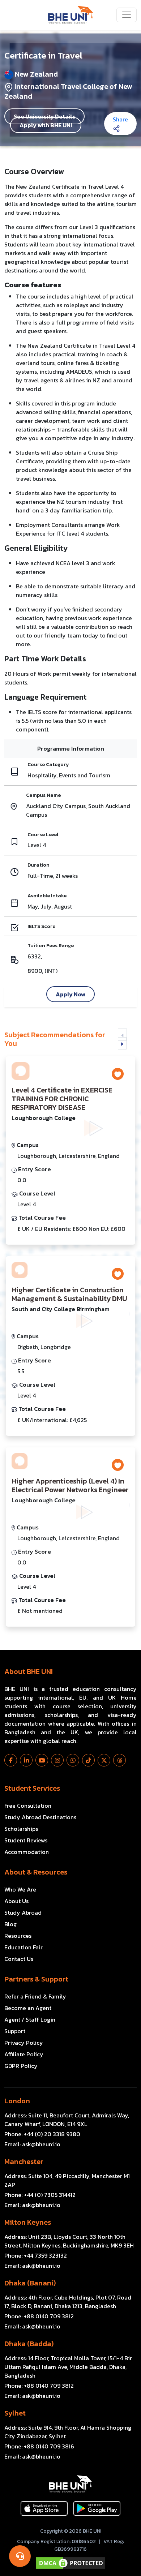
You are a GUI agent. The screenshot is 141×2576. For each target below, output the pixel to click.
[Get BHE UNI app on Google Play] (97, 2508)
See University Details (44, 116)
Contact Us (19, 1959)
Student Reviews (26, 1840)
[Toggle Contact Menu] (20, 2556)
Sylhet (15, 2413)
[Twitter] (104, 1760)
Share (120, 119)
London (17, 2101)
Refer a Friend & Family (35, 1996)
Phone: (42, 2134)
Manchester (24, 2161)
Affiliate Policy (24, 2054)
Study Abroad (23, 1912)
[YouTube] (42, 1760)
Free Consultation (28, 1806)
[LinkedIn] (26, 1760)
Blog (10, 1924)
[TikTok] (88, 1760)
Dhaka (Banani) (30, 2283)
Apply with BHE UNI (46, 125)
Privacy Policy (24, 2043)
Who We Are (20, 1889)
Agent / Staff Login (30, 2019)
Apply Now (70, 994)
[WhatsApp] (73, 1760)
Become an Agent (28, 2008)
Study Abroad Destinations (40, 1817)
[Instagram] (57, 1760)
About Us (16, 1901)
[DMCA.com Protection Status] (70, 2563)
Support (15, 2031)
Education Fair (23, 1947)
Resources (18, 1936)
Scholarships (21, 1829)
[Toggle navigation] (127, 15)
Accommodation (27, 1852)
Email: (32, 2144)
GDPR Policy (21, 2066)
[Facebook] (11, 1760)
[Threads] (119, 1760)
